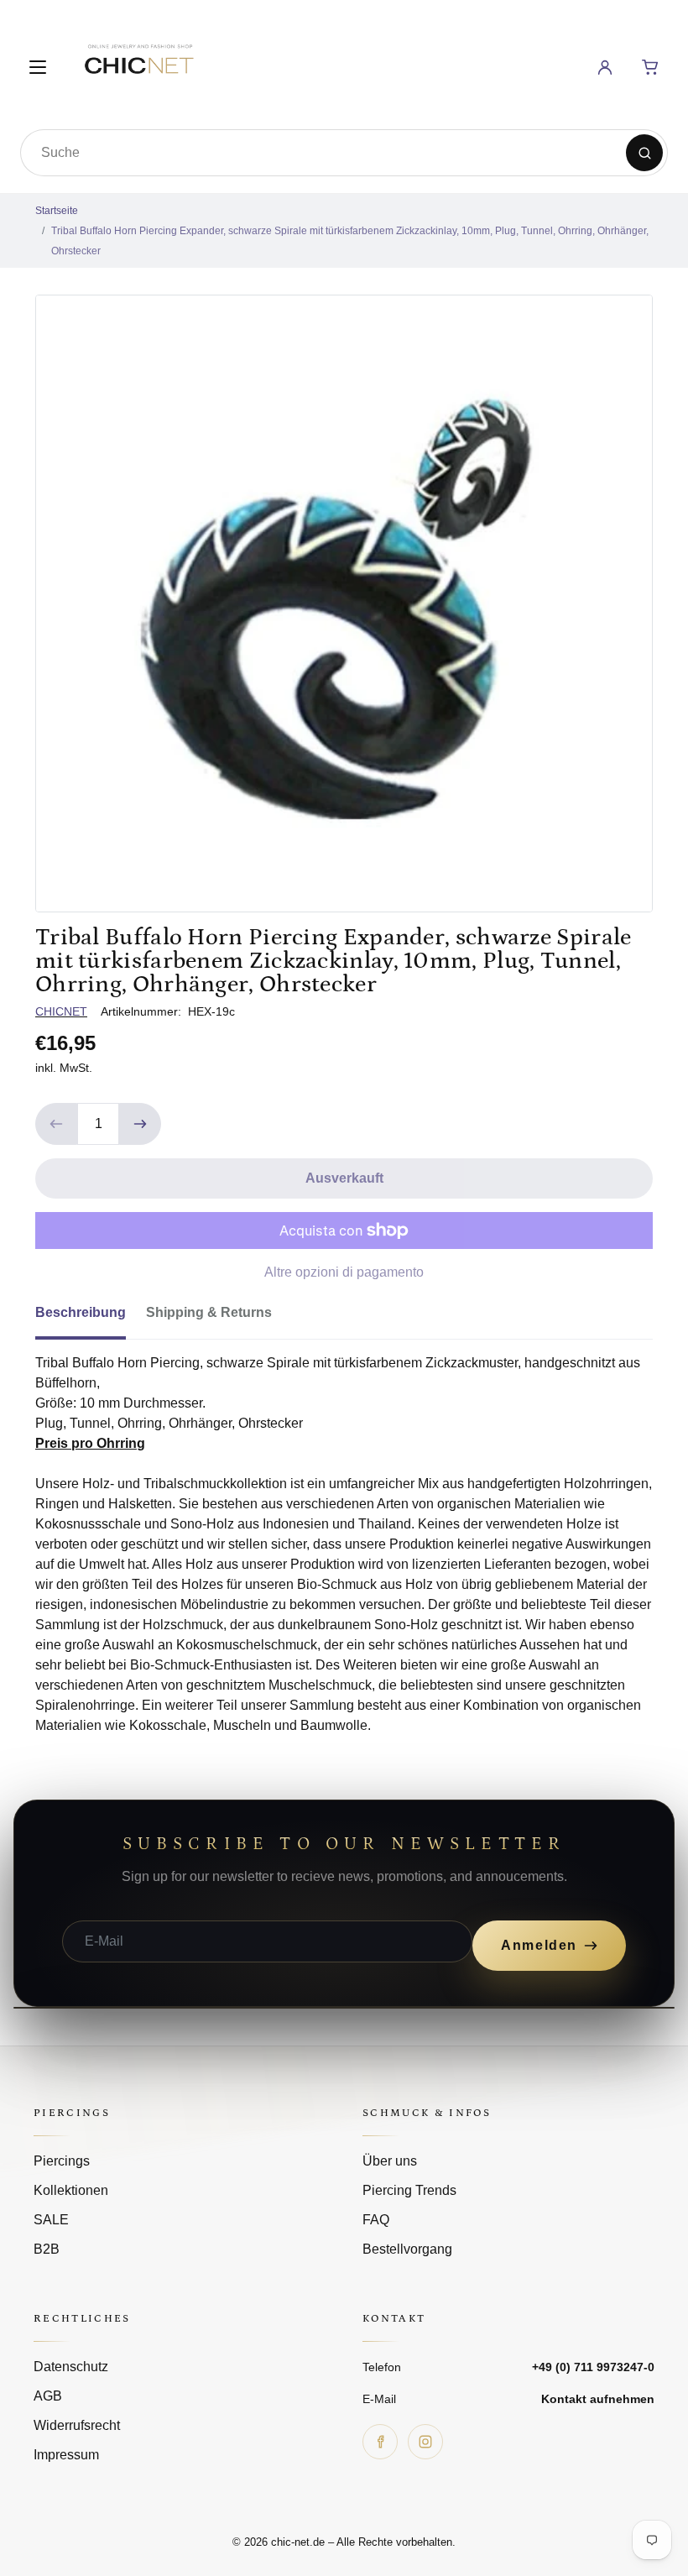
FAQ (376, 2220)
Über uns (390, 2161)
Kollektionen (71, 2190)
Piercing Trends (409, 2190)
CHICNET (61, 1011)
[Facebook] (380, 2442)
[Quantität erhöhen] (140, 1124)
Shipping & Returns (209, 1312)
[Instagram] (425, 2442)
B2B (47, 2249)
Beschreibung (81, 1312)
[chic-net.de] (138, 64)
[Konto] (605, 67)
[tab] (91, 1318)
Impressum (66, 2455)
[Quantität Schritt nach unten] (56, 1124)
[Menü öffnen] (38, 67)
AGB (48, 2396)
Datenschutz (71, 2367)
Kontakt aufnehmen (598, 2399)
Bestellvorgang (407, 2249)
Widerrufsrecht (77, 2425)
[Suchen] (644, 153)
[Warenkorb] (650, 67)
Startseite (57, 211)
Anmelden (539, 1945)
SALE (51, 2220)
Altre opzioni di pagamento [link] (344, 1272)
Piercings (62, 2161)
